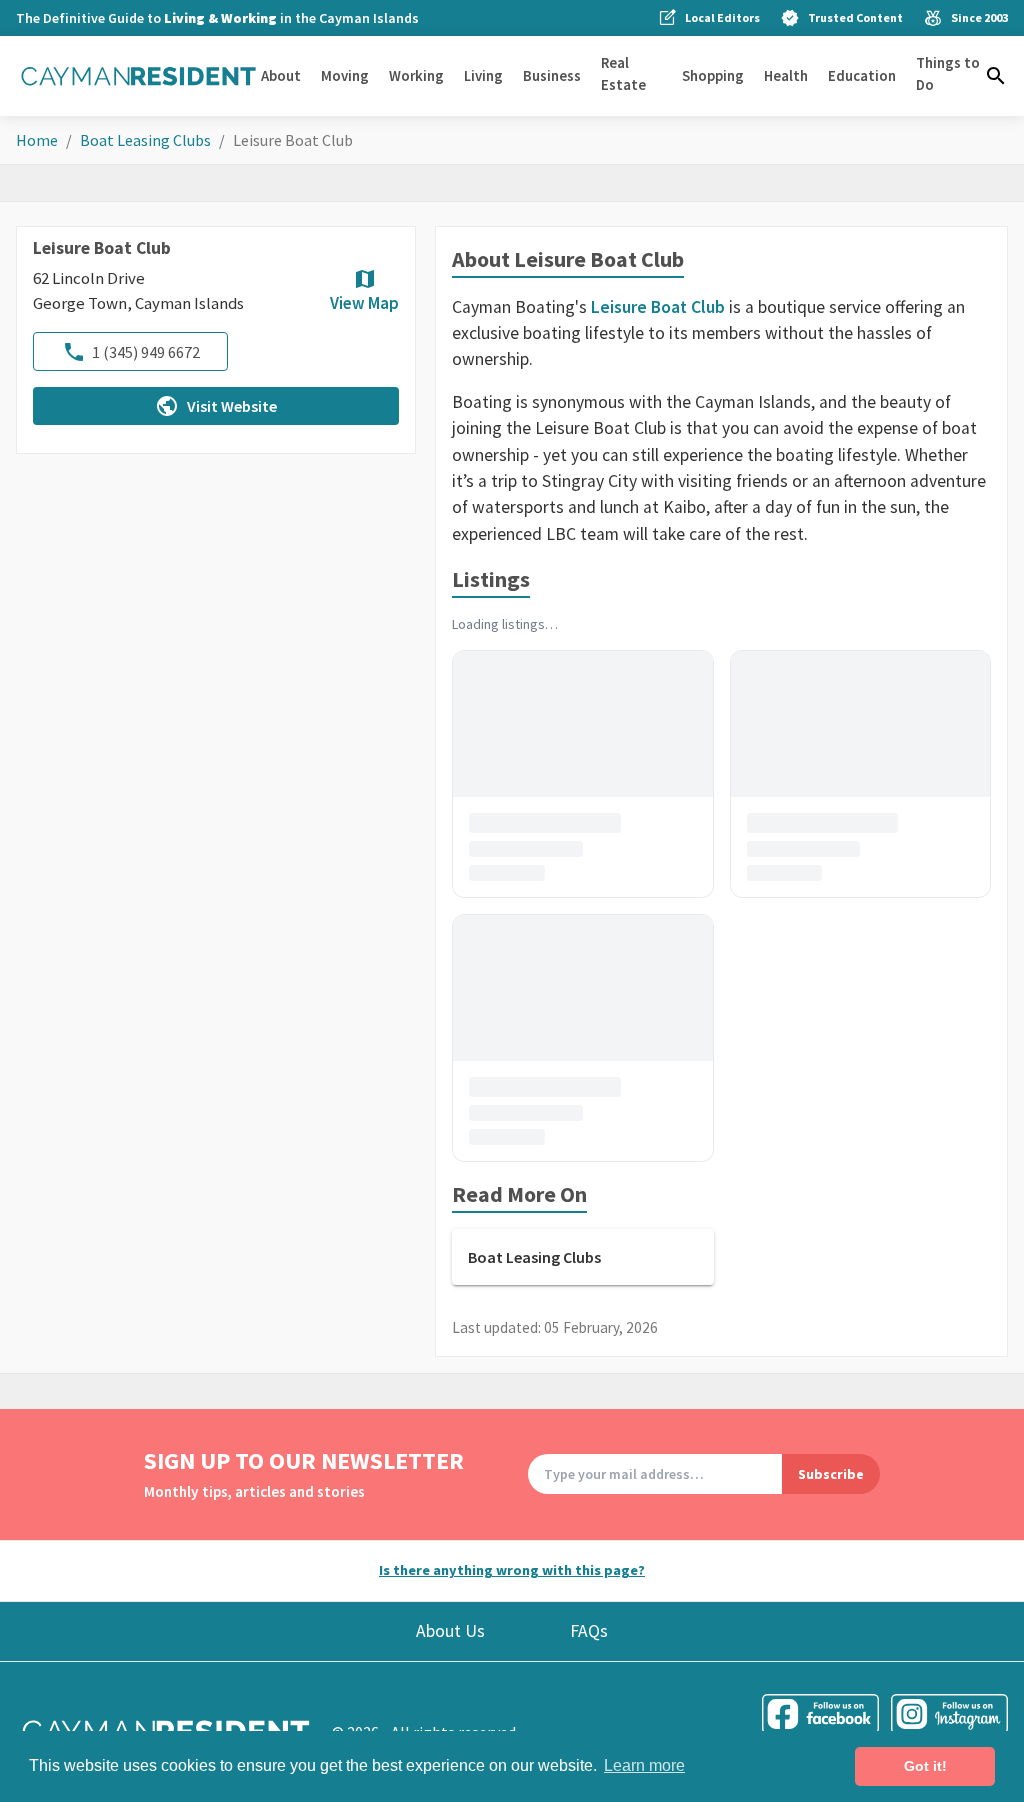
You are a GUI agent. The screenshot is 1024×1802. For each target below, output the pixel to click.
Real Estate (623, 73)
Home (37, 140)
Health (786, 75)
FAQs (589, 1631)
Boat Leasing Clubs (145, 140)
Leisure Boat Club (658, 307)
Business (552, 75)
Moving (345, 75)
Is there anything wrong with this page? (512, 1570)
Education (862, 75)
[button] (996, 76)
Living (483, 75)
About (281, 75)
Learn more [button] (644, 1765)
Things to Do (948, 73)
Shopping (713, 75)
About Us (450, 1631)
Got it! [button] (925, 1766)
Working (416, 75)
